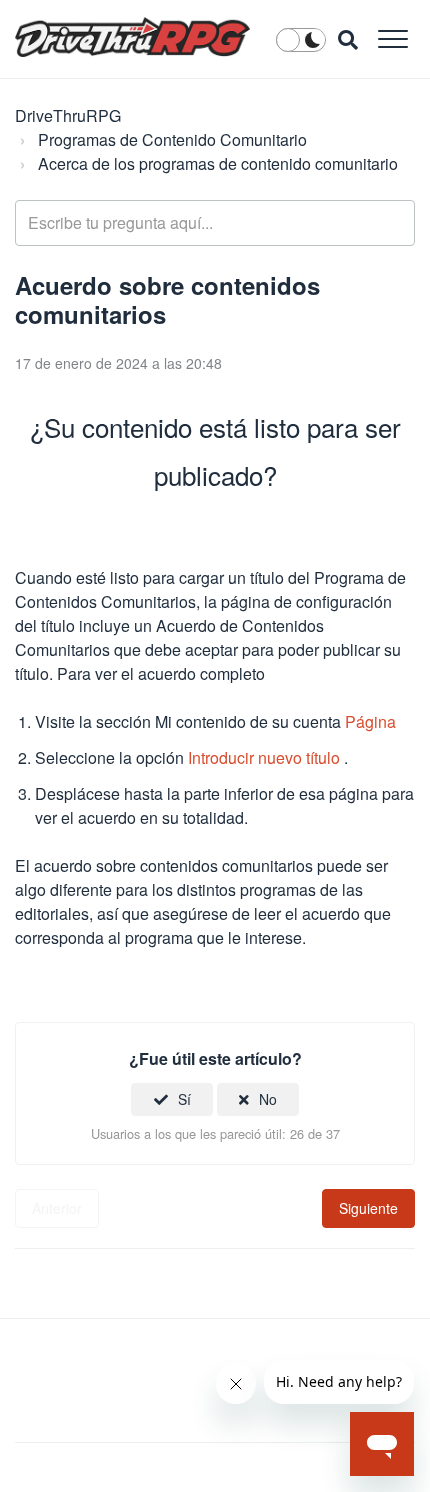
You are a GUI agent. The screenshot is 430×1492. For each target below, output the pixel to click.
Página (370, 721)
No (268, 1099)
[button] (392, 38)
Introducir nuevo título (264, 757)
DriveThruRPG (68, 115)
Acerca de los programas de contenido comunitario (218, 163)
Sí (184, 1099)
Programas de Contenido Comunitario (172, 139)
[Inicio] (132, 37)
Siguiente (368, 1208)
